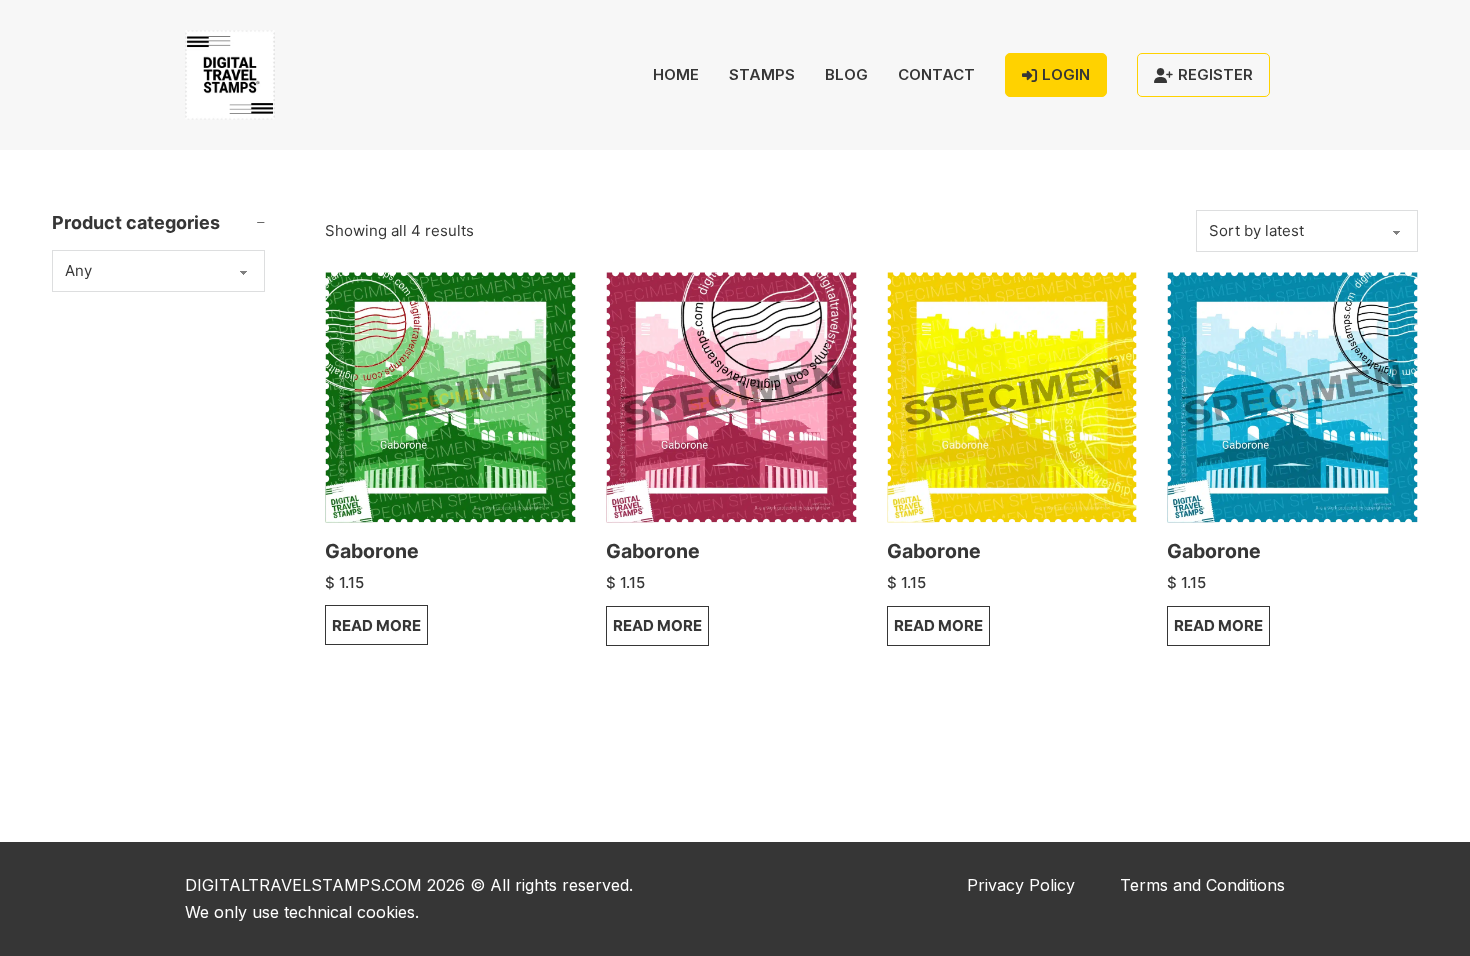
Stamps (762, 74)
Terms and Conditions (1202, 885)
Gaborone (372, 551)
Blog (846, 74)
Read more (376, 625)
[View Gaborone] (450, 395)
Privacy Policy (1021, 885)
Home (676, 74)
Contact (936, 74)
